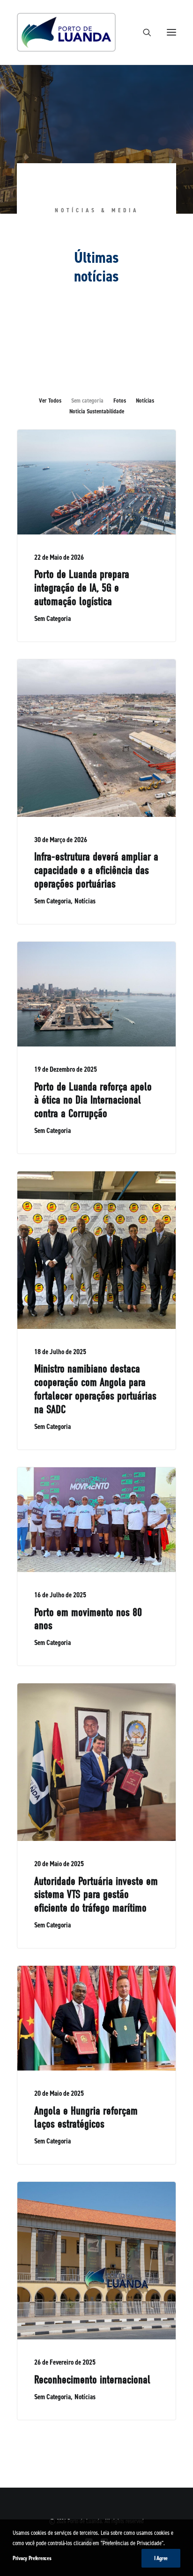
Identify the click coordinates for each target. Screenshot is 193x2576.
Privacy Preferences (32, 2558)
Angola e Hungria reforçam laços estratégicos (86, 2118)
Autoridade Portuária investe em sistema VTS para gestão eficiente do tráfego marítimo (96, 1895)
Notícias (145, 400)
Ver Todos (50, 400)
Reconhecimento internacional (92, 2380)
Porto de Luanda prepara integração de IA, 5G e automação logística (82, 588)
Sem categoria (87, 400)
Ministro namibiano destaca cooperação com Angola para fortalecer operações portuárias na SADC (95, 1389)
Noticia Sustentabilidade (97, 411)
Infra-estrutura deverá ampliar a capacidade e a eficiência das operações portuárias (96, 870)
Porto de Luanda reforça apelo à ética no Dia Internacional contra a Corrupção (93, 1100)
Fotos (120, 400)
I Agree (161, 2558)
